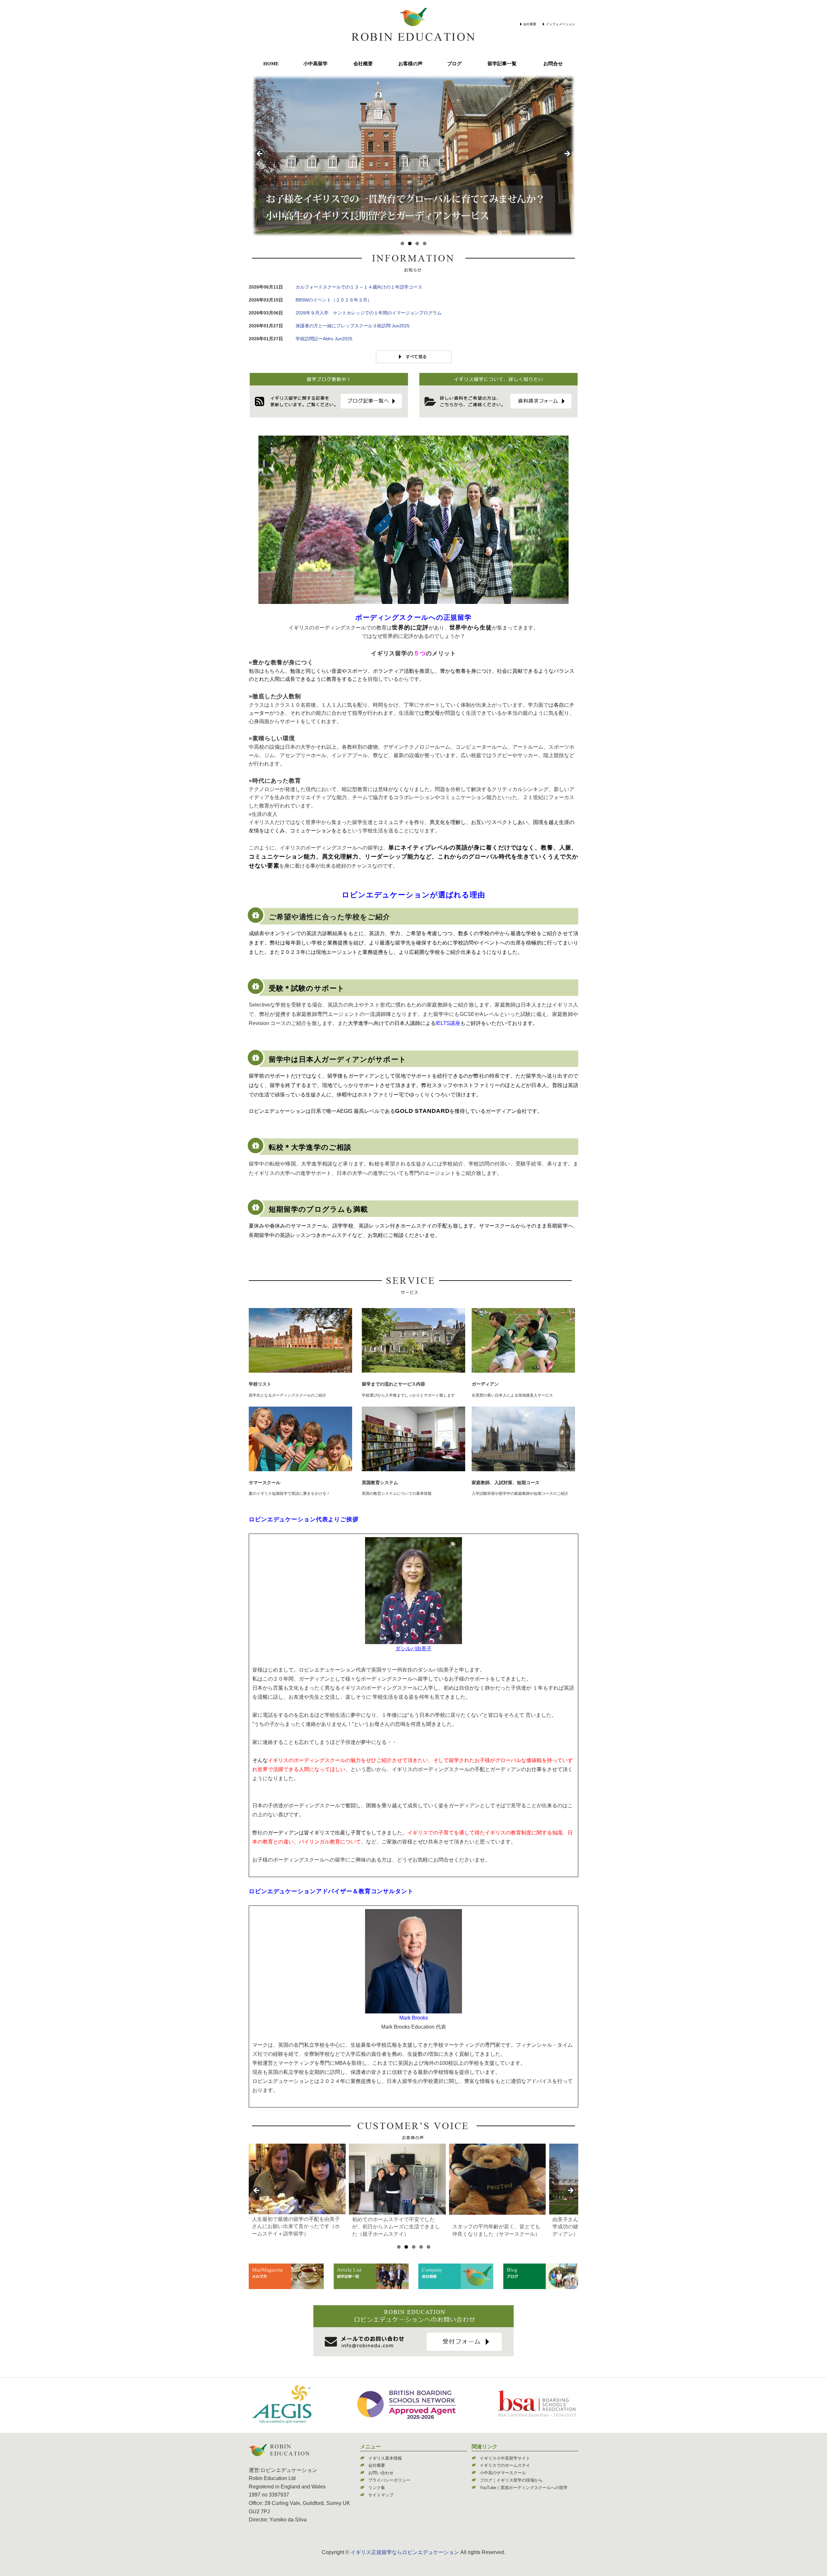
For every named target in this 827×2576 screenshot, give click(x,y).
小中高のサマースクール (503, 2473)
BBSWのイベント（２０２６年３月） (334, 300)
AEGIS (345, 1111)
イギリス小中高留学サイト (505, 2458)
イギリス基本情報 (385, 2458)
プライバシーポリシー (389, 2480)
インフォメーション (560, 24)
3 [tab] (417, 243)
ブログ (454, 64)
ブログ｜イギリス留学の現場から (511, 2480)
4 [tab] (425, 243)
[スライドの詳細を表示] (297, 2179)
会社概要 (530, 24)
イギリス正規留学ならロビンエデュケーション (405, 2552)
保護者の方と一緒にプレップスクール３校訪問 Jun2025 (353, 326)
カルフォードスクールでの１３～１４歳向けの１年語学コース (359, 287)
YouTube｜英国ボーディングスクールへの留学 (524, 2488)
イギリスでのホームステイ (505, 2465)
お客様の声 (410, 64)
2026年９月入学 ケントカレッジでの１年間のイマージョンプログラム (369, 313)
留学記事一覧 (502, 64)
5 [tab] (429, 2247)
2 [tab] (410, 243)
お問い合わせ (381, 2473)
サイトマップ (381, 2495)
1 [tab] (402, 243)
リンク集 (377, 2488)
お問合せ (553, 64)
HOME (271, 64)
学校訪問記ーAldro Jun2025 (324, 339)
